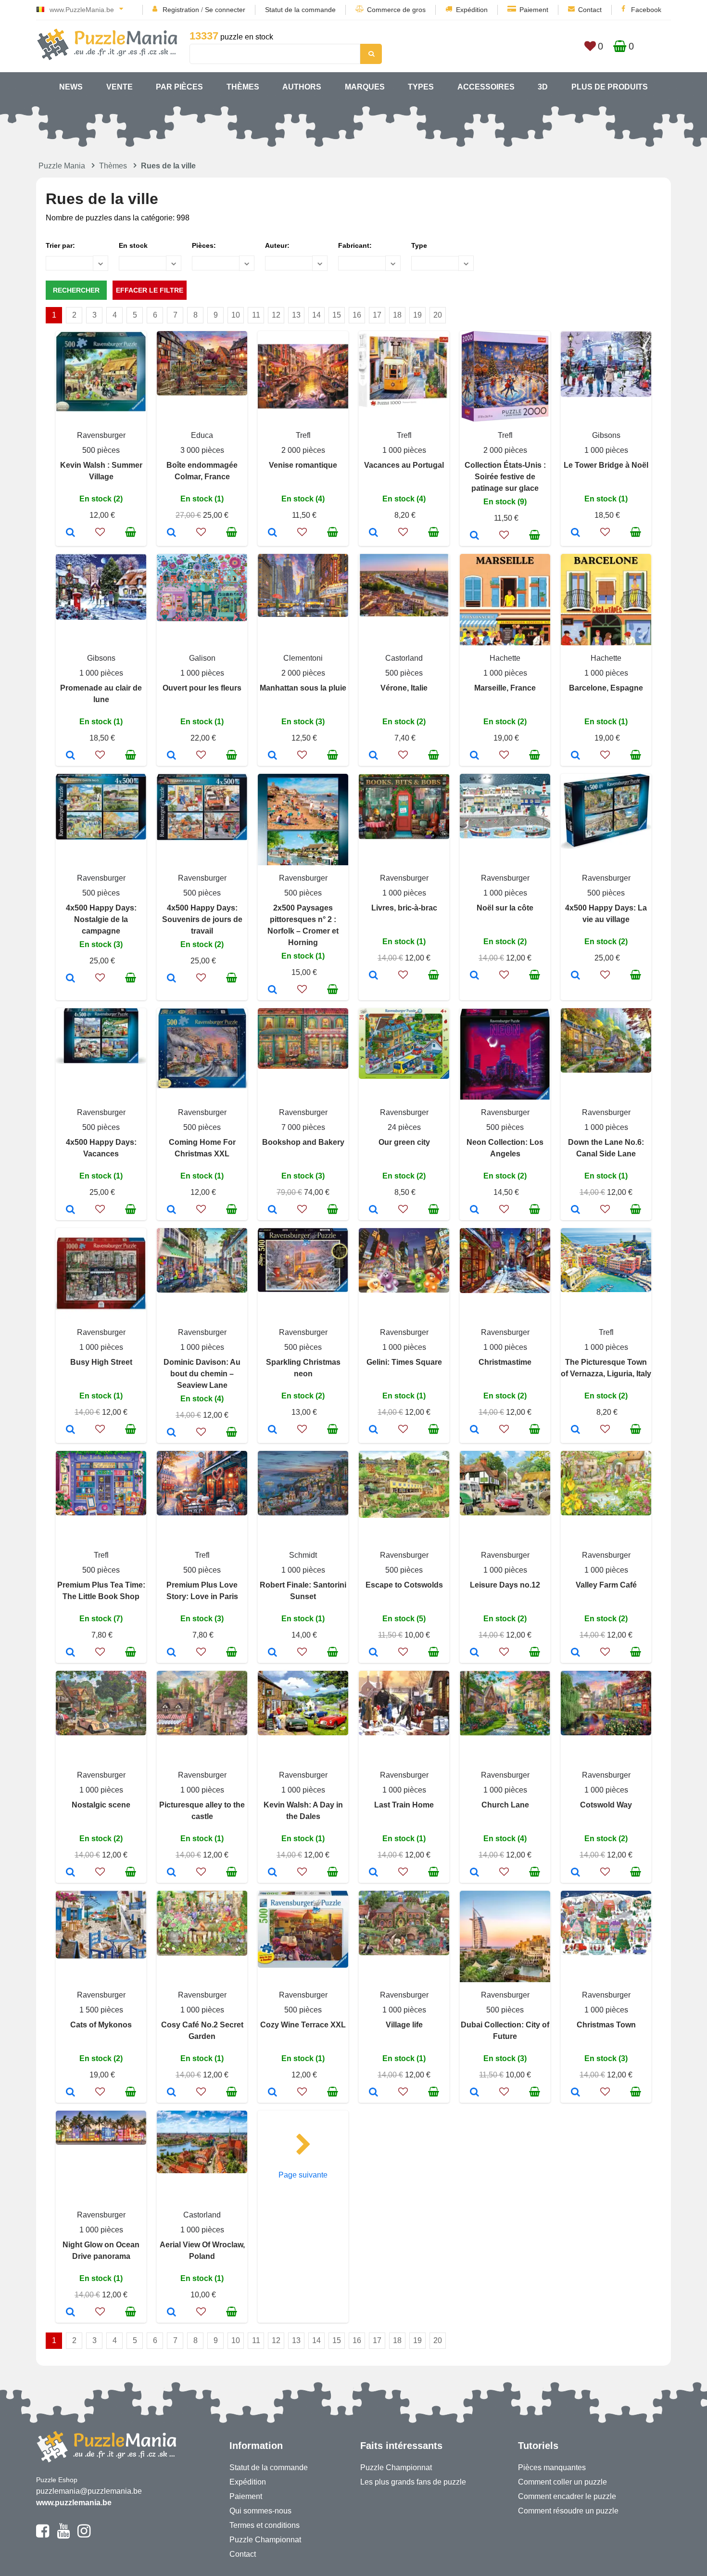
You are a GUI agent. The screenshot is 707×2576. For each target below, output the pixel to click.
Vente (120, 87)
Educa (202, 435)
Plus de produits (610, 87)
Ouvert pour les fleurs (202, 688)
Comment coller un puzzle (562, 2482)
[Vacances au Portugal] (373, 533)
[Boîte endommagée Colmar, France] (171, 533)
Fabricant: (355, 245)
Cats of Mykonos (101, 2025)
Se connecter (225, 10)
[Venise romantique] (272, 533)
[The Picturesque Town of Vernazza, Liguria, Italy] (575, 1430)
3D (543, 87)
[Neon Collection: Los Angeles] (474, 1210)
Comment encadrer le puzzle (567, 2496)
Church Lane (505, 1805)
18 (397, 315)
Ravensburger (101, 435)
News (71, 87)
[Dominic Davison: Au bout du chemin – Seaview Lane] (171, 1433)
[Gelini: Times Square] (373, 1430)
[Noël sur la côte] (474, 976)
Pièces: (204, 245)
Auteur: (277, 245)
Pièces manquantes (552, 2467)
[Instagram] (84, 2535)
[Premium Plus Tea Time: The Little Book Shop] (70, 1653)
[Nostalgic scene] (70, 1873)
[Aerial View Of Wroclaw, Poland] (171, 2313)
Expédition (472, 10)
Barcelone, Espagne (606, 688)
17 (377, 315)
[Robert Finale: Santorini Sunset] (272, 1653)
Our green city (404, 1142)
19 (417, 315)
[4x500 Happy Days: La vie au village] (575, 976)
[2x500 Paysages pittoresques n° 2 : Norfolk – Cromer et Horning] (272, 990)
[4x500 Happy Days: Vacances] (70, 1210)
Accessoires (486, 87)
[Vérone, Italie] (373, 756)
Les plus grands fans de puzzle (413, 2482)
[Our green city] (373, 1210)
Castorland (404, 658)
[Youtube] (63, 2535)
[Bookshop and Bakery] (272, 1210)
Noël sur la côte (505, 908)
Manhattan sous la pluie (303, 688)
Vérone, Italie (404, 688)
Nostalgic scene (101, 1805)
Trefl (303, 435)
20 (438, 315)
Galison (202, 658)
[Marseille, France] (474, 756)
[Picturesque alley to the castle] (171, 1873)
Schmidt (303, 1555)
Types (421, 87)
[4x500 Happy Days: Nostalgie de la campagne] (70, 979)
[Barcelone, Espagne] (575, 756)
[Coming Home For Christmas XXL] (171, 1210)
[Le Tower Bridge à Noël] (575, 533)
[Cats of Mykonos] (70, 2093)
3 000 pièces (202, 450)
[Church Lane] (474, 1873)
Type (419, 245)
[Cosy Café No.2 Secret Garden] (171, 2093)
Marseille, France (505, 688)
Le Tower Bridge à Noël (606, 465)
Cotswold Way (606, 1805)
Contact (590, 10)
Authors (302, 87)
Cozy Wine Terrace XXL (303, 2025)
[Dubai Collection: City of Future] (474, 2093)
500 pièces (101, 450)
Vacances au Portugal (404, 465)
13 (296, 315)
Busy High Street (101, 1362)
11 (256, 315)
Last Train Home (404, 1805)
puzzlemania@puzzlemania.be (89, 2491)
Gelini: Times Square (404, 1362)
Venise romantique (303, 465)
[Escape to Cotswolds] (373, 1653)
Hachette (505, 658)
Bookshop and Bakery (303, 1142)
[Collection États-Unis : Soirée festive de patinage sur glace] (474, 536)
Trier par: (60, 245)
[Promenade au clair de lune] (70, 756)
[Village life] (373, 2093)
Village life (404, 2025)
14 (316, 315)
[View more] (101, 409)
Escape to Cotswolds (404, 1585)
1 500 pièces (101, 2010)
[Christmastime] (474, 1430)
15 (337, 315)
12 (276, 315)
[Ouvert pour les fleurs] (171, 756)
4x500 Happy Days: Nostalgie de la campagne (101, 919)
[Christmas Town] (575, 2093)
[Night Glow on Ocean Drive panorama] (70, 2313)
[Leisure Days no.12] (474, 1653)
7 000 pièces (303, 1127)
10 (236, 315)
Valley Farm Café (606, 1585)
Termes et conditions (265, 2525)
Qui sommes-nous (260, 2511)
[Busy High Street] (70, 1430)
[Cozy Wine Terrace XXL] (272, 2093)
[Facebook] (43, 2535)
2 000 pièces (303, 450)
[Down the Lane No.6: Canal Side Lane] (575, 1210)
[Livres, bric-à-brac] (373, 976)
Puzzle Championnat (265, 2540)
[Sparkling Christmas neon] (272, 1430)
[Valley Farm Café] (575, 1653)
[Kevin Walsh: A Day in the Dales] (272, 1873)
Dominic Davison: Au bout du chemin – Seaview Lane (202, 1374)
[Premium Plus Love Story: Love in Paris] (171, 1653)
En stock (133, 245)
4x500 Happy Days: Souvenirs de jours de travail (202, 919)
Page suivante (303, 2175)
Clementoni (303, 658)
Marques (365, 87)
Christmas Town (606, 2025)
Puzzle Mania (62, 166)
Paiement (534, 10)
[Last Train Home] (373, 1873)
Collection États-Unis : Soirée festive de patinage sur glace (505, 477)
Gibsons (606, 435)
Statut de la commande (300, 10)
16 (357, 315)
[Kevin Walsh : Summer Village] (70, 533)
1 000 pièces (404, 450)
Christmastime (505, 1362)
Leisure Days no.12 (505, 1585)
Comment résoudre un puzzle (568, 2511)
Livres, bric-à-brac (404, 908)
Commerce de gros (396, 10)
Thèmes (243, 87)
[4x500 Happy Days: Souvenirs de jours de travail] (171, 979)
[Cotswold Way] (575, 1873)
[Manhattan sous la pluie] (272, 756)
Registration (181, 10)
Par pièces (179, 87)
